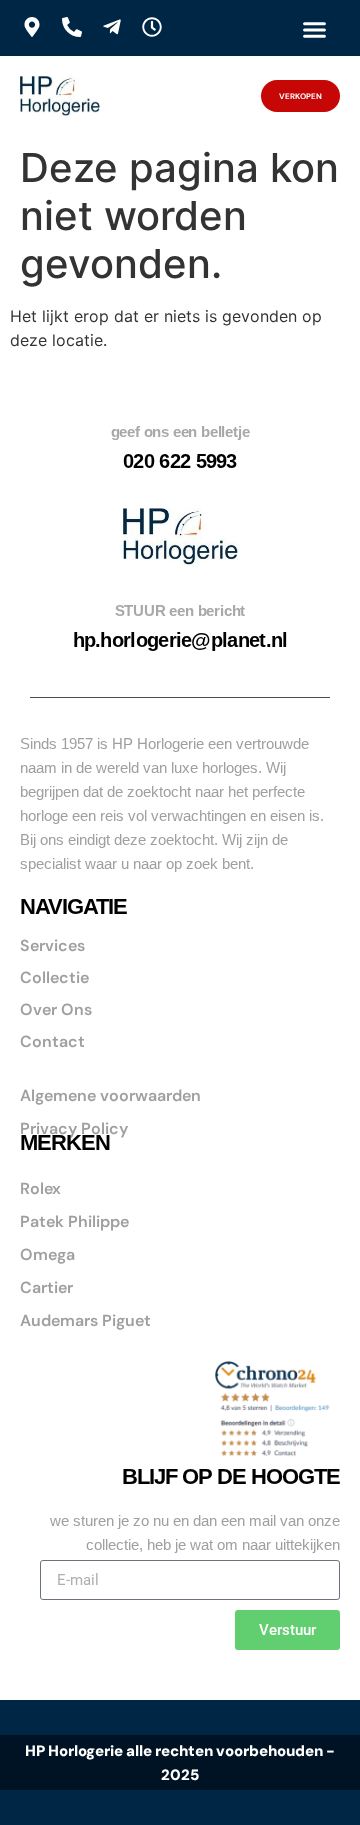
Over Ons (56, 1009)
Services (52, 945)
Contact (52, 1041)
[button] (315, 29)
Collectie (54, 977)
